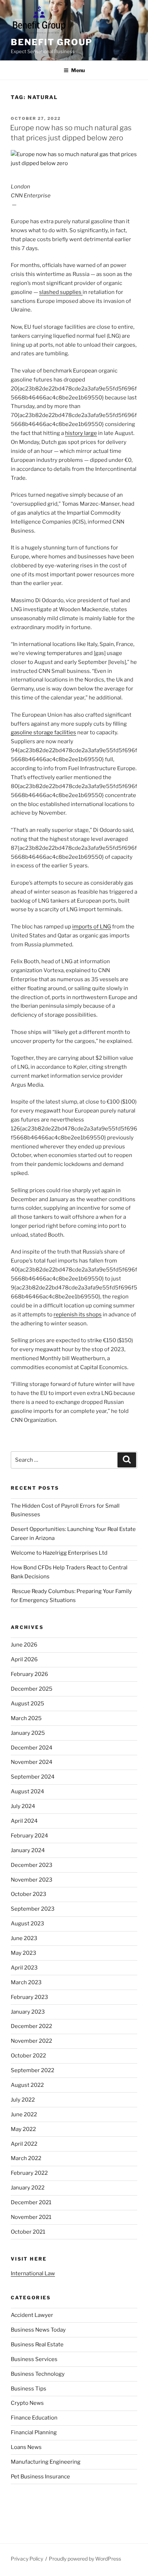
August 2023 (27, 1924)
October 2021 (28, 2232)
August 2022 (27, 2085)
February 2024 (29, 1836)
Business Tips (29, 2389)
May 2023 (24, 1953)
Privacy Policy (27, 2559)
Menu (78, 70)
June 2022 (24, 2114)
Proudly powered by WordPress (85, 2559)
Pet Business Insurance (40, 2477)
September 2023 (33, 1909)
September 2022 (33, 2070)
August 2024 (27, 1792)
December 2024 (32, 1748)
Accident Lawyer (32, 2315)
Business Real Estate (37, 2345)
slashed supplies (61, 292)
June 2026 (24, 1645)
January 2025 (28, 1733)
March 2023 (26, 1982)
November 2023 (32, 1880)
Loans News (26, 2447)
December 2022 (31, 2026)
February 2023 (29, 1997)
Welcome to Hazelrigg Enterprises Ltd (59, 1553)
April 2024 (24, 1821)
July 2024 (23, 1806)
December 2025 (32, 1689)
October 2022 (28, 2056)
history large (81, 433)
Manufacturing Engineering (46, 2462)
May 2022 (23, 2129)
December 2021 (31, 2202)
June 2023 (24, 1938)
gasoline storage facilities (43, 732)
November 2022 (31, 2041)
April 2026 (24, 1659)
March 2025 (26, 1718)
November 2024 (32, 1762)
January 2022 (28, 2188)
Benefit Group (52, 42)
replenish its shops (78, 1315)
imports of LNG (92, 927)
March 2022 (26, 2158)
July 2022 (23, 2100)
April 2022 (24, 2144)
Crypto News (27, 2403)
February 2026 (29, 1674)
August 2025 (27, 1704)
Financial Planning (34, 2432)
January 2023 (28, 2012)
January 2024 (28, 1850)
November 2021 (31, 2217)
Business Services (34, 2359)
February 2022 (29, 2173)
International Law (33, 2273)
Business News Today (38, 2330)
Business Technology (38, 2374)
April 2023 (24, 1968)
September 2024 (33, 1777)
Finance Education (34, 2418)
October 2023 (29, 1894)
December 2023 (32, 1865)
